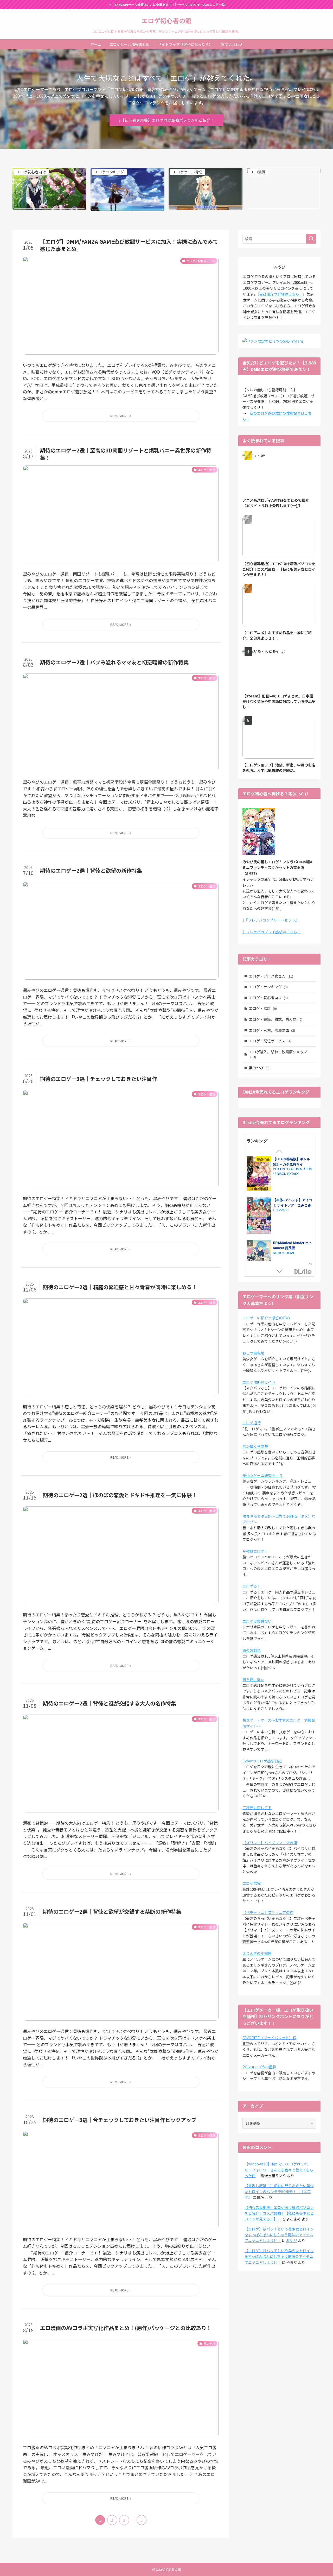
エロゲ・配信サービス (270, 1041)
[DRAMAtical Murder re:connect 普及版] (259, 1258)
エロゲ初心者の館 (166, 21)
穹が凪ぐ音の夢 (255, 1446)
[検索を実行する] (311, 239)
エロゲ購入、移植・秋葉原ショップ (278, 1054)
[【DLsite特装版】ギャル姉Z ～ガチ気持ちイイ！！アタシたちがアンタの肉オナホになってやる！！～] (259, 1174)
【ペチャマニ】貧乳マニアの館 (268, 1912)
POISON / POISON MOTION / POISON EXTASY (293, 1171)
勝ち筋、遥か (253, 1679)
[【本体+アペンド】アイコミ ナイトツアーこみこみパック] (259, 1216)
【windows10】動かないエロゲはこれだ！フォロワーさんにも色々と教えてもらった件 (279, 2170)
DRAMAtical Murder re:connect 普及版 (292, 1245)
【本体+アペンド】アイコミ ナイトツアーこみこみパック (293, 1205)
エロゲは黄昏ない (257, 1621)
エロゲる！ (252, 1586)
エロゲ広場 (252, 1883)
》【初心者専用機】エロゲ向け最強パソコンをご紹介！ (166, 120)
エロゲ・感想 (263, 1008)
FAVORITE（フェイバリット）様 (269, 2038)
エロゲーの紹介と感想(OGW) (266, 1318)
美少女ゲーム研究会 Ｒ (262, 1475)
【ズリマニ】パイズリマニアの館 (270, 1843)
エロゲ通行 (252, 1423)
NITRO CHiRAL (284, 1253)
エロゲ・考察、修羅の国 (272, 1030)
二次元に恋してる (257, 1807)
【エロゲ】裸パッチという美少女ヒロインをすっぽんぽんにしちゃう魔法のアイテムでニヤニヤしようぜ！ (279, 2235)
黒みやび (259, 1068)
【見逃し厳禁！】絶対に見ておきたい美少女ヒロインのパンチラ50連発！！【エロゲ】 (279, 2191)
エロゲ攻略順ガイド (259, 1382)
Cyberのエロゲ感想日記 (262, 1761)
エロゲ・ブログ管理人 (271, 976)
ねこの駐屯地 (253, 1353)
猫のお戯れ (252, 1650)
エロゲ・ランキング (268, 987)
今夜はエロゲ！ (255, 1551)
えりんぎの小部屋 (257, 1953)
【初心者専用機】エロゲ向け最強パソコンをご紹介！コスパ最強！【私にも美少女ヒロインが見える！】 (279, 2213)
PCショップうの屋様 (259, 2067)
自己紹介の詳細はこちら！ (281, 294)
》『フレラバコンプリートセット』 (271, 920)
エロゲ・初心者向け (268, 998)
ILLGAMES (281, 1210)
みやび (292, 2240)
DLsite (303, 1272)
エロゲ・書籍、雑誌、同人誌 (276, 1019)
